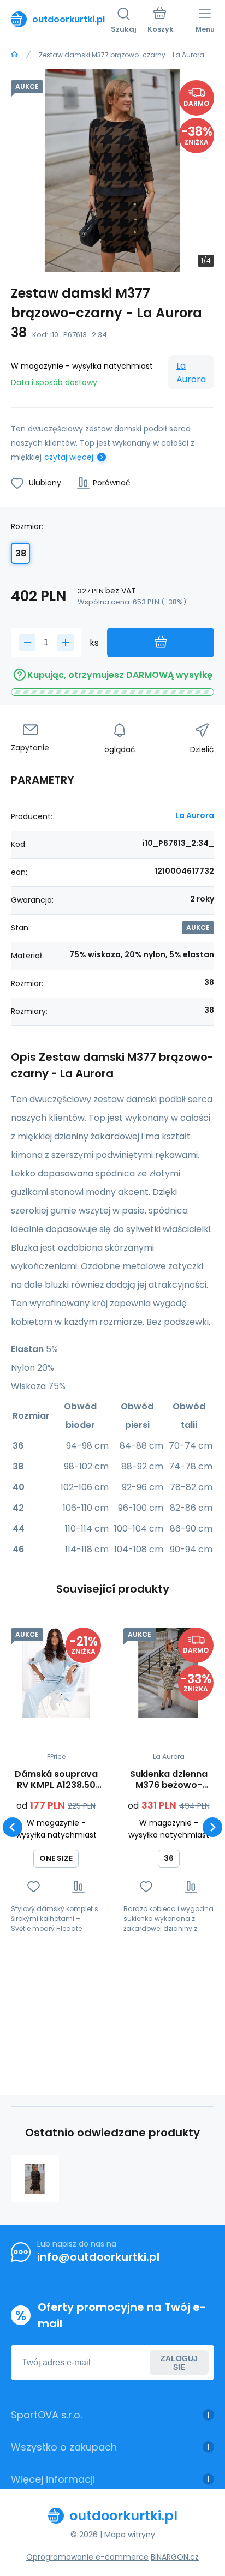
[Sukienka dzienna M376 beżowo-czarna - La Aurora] (168, 1673)
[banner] (61, 19)
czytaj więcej (69, 457)
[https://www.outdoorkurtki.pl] (14, 55)
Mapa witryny (130, 2535)
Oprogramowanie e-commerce (87, 2557)
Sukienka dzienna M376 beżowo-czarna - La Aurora (168, 1780)
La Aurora (191, 373)
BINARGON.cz (175, 2557)
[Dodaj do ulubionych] (34, 1887)
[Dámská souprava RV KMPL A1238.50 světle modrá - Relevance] (56, 1673)
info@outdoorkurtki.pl (98, 2257)
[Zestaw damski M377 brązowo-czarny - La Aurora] (35, 2179)
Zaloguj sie (179, 2363)
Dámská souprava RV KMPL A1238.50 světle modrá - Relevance (56, 1780)
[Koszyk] (161, 21)
